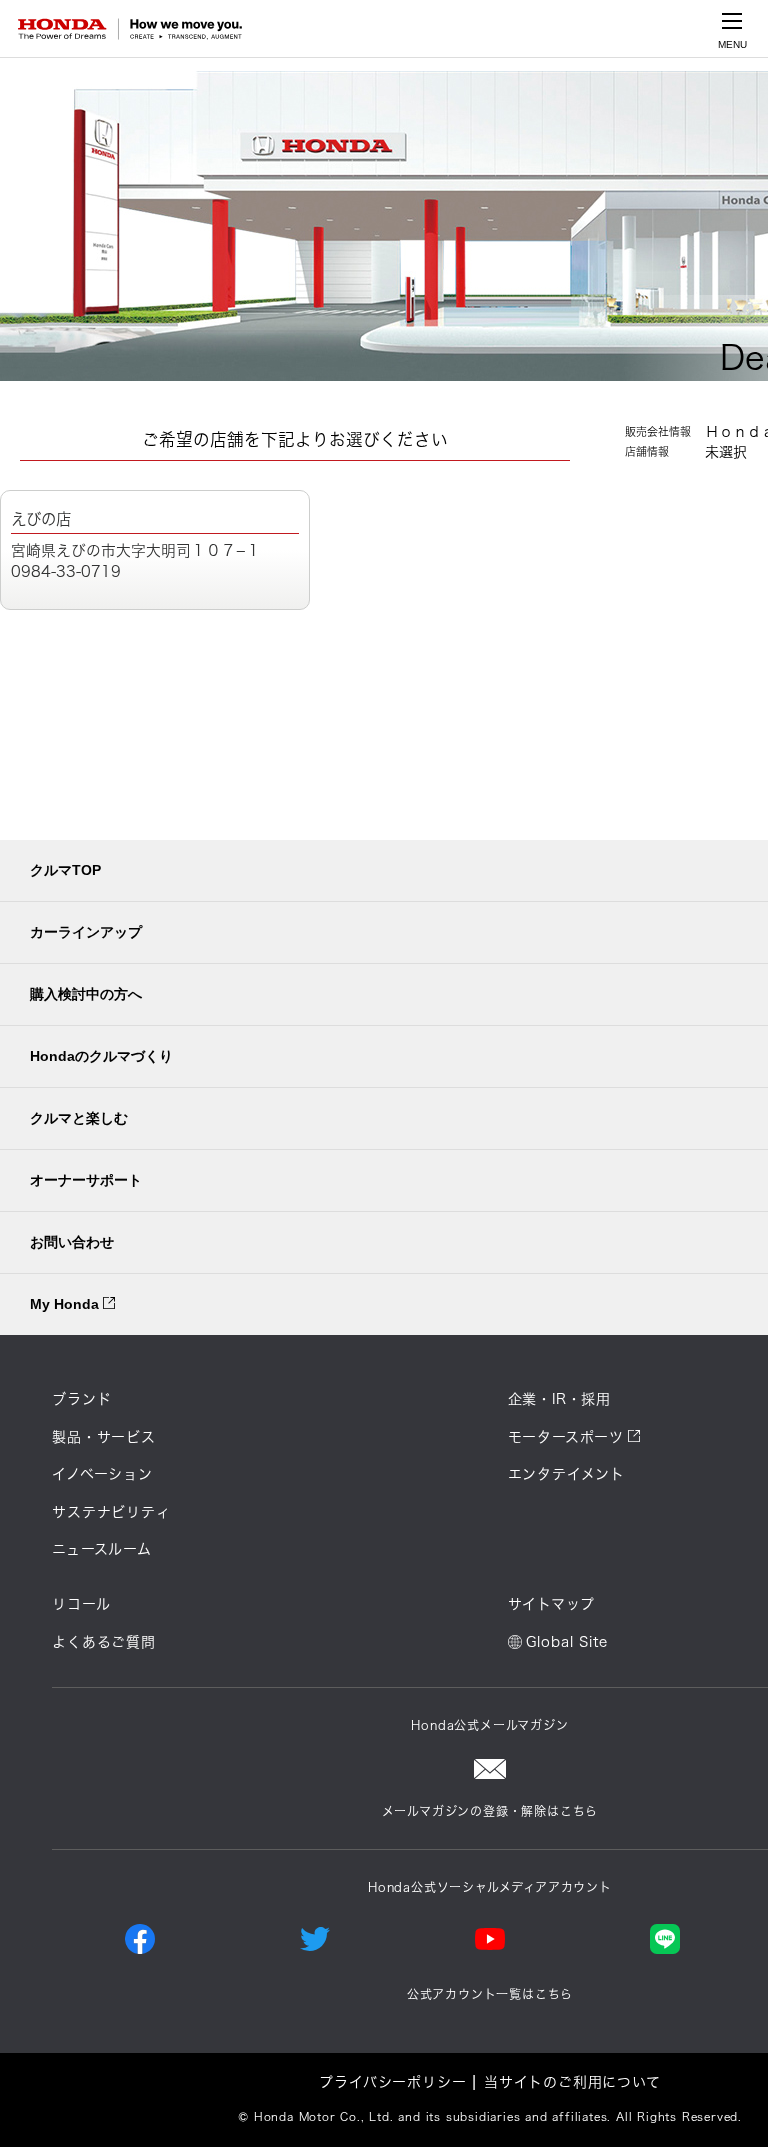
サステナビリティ (111, 1512)
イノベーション (102, 1474)
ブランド (81, 1399)
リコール (81, 1604)
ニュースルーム (102, 1549)
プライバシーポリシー (392, 2082)
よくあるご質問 (104, 1642)
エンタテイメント (566, 1474)
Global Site (567, 1642)
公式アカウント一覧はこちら (490, 1994)
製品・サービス (104, 1437)
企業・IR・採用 (559, 1399)
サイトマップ (551, 1604)
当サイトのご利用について (572, 2082)
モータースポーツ (566, 1437)
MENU (732, 44)
